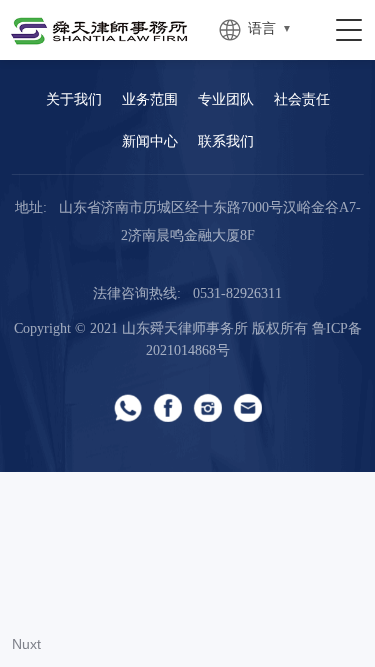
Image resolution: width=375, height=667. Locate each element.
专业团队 (226, 100)
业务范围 (150, 100)
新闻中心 (150, 142)
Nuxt (26, 644)
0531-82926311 (237, 294)
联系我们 (226, 142)
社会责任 (302, 100)
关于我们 (74, 100)
